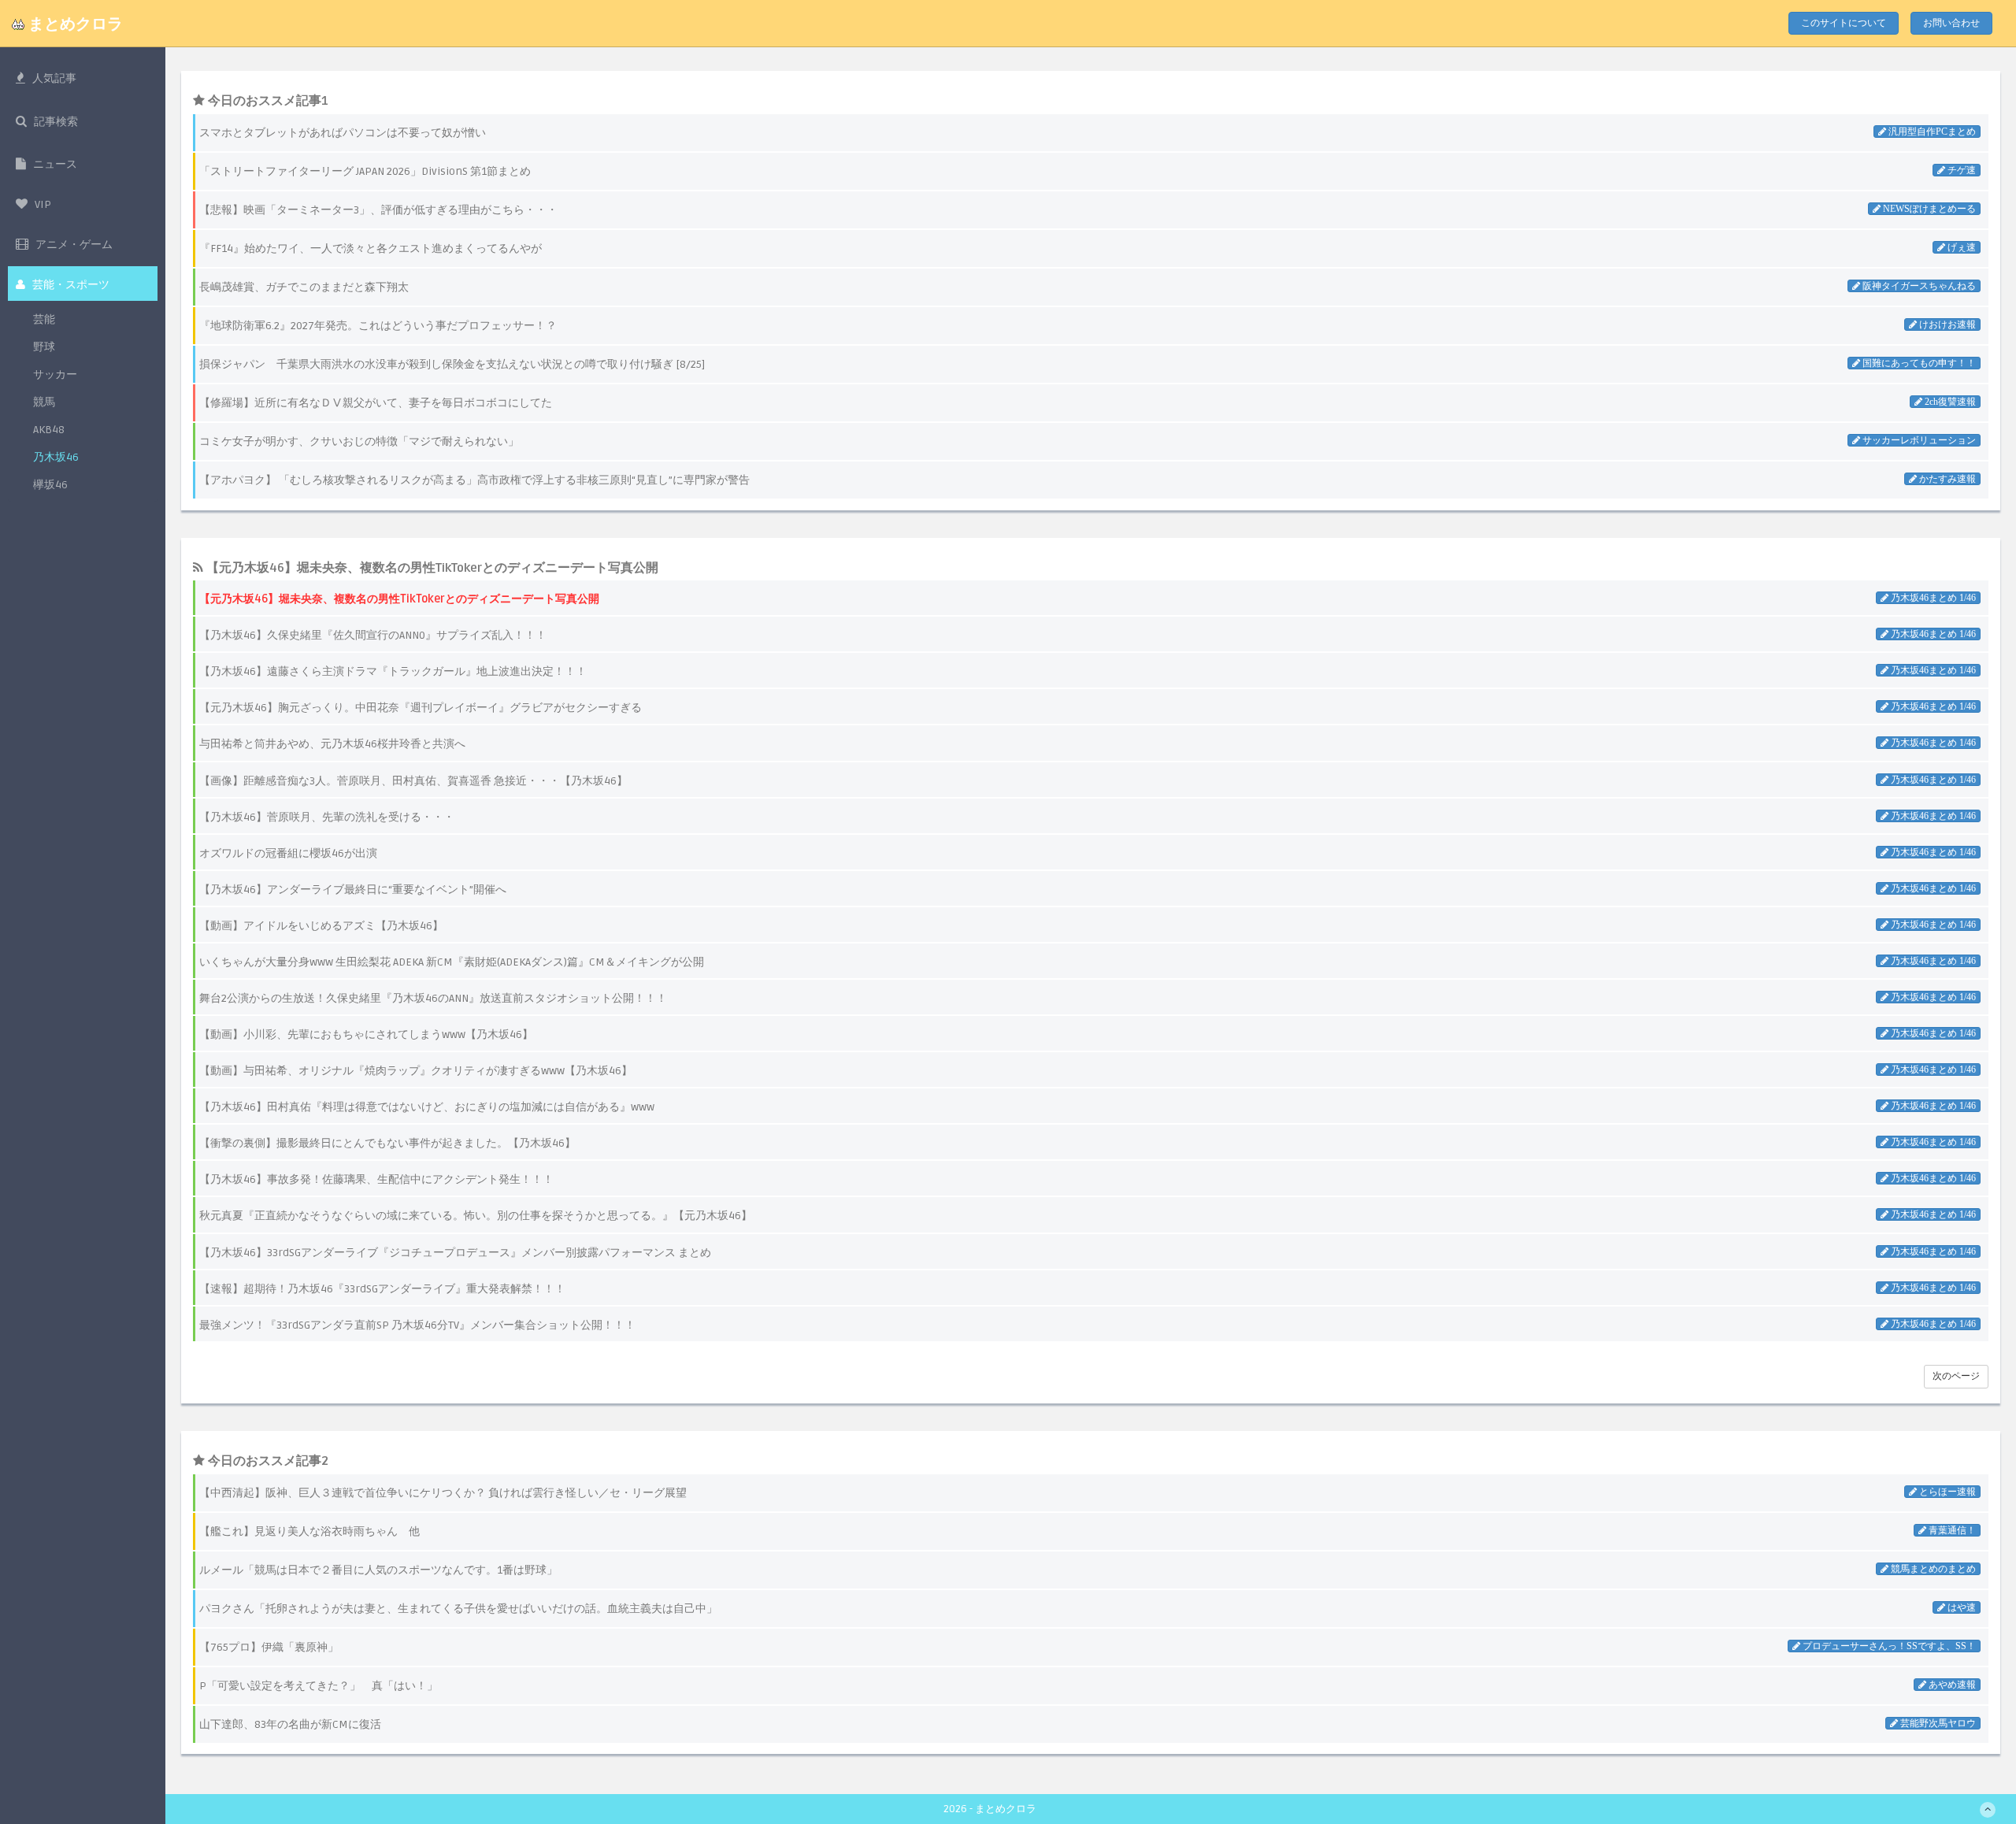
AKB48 (49, 430)
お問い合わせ (1951, 23)
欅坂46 (50, 485)
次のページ (1956, 1376)
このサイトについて (1844, 23)
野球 (44, 347)
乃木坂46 (56, 457)
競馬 (44, 402)
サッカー (55, 374)
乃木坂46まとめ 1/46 (1932, 598)
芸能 (44, 319)
